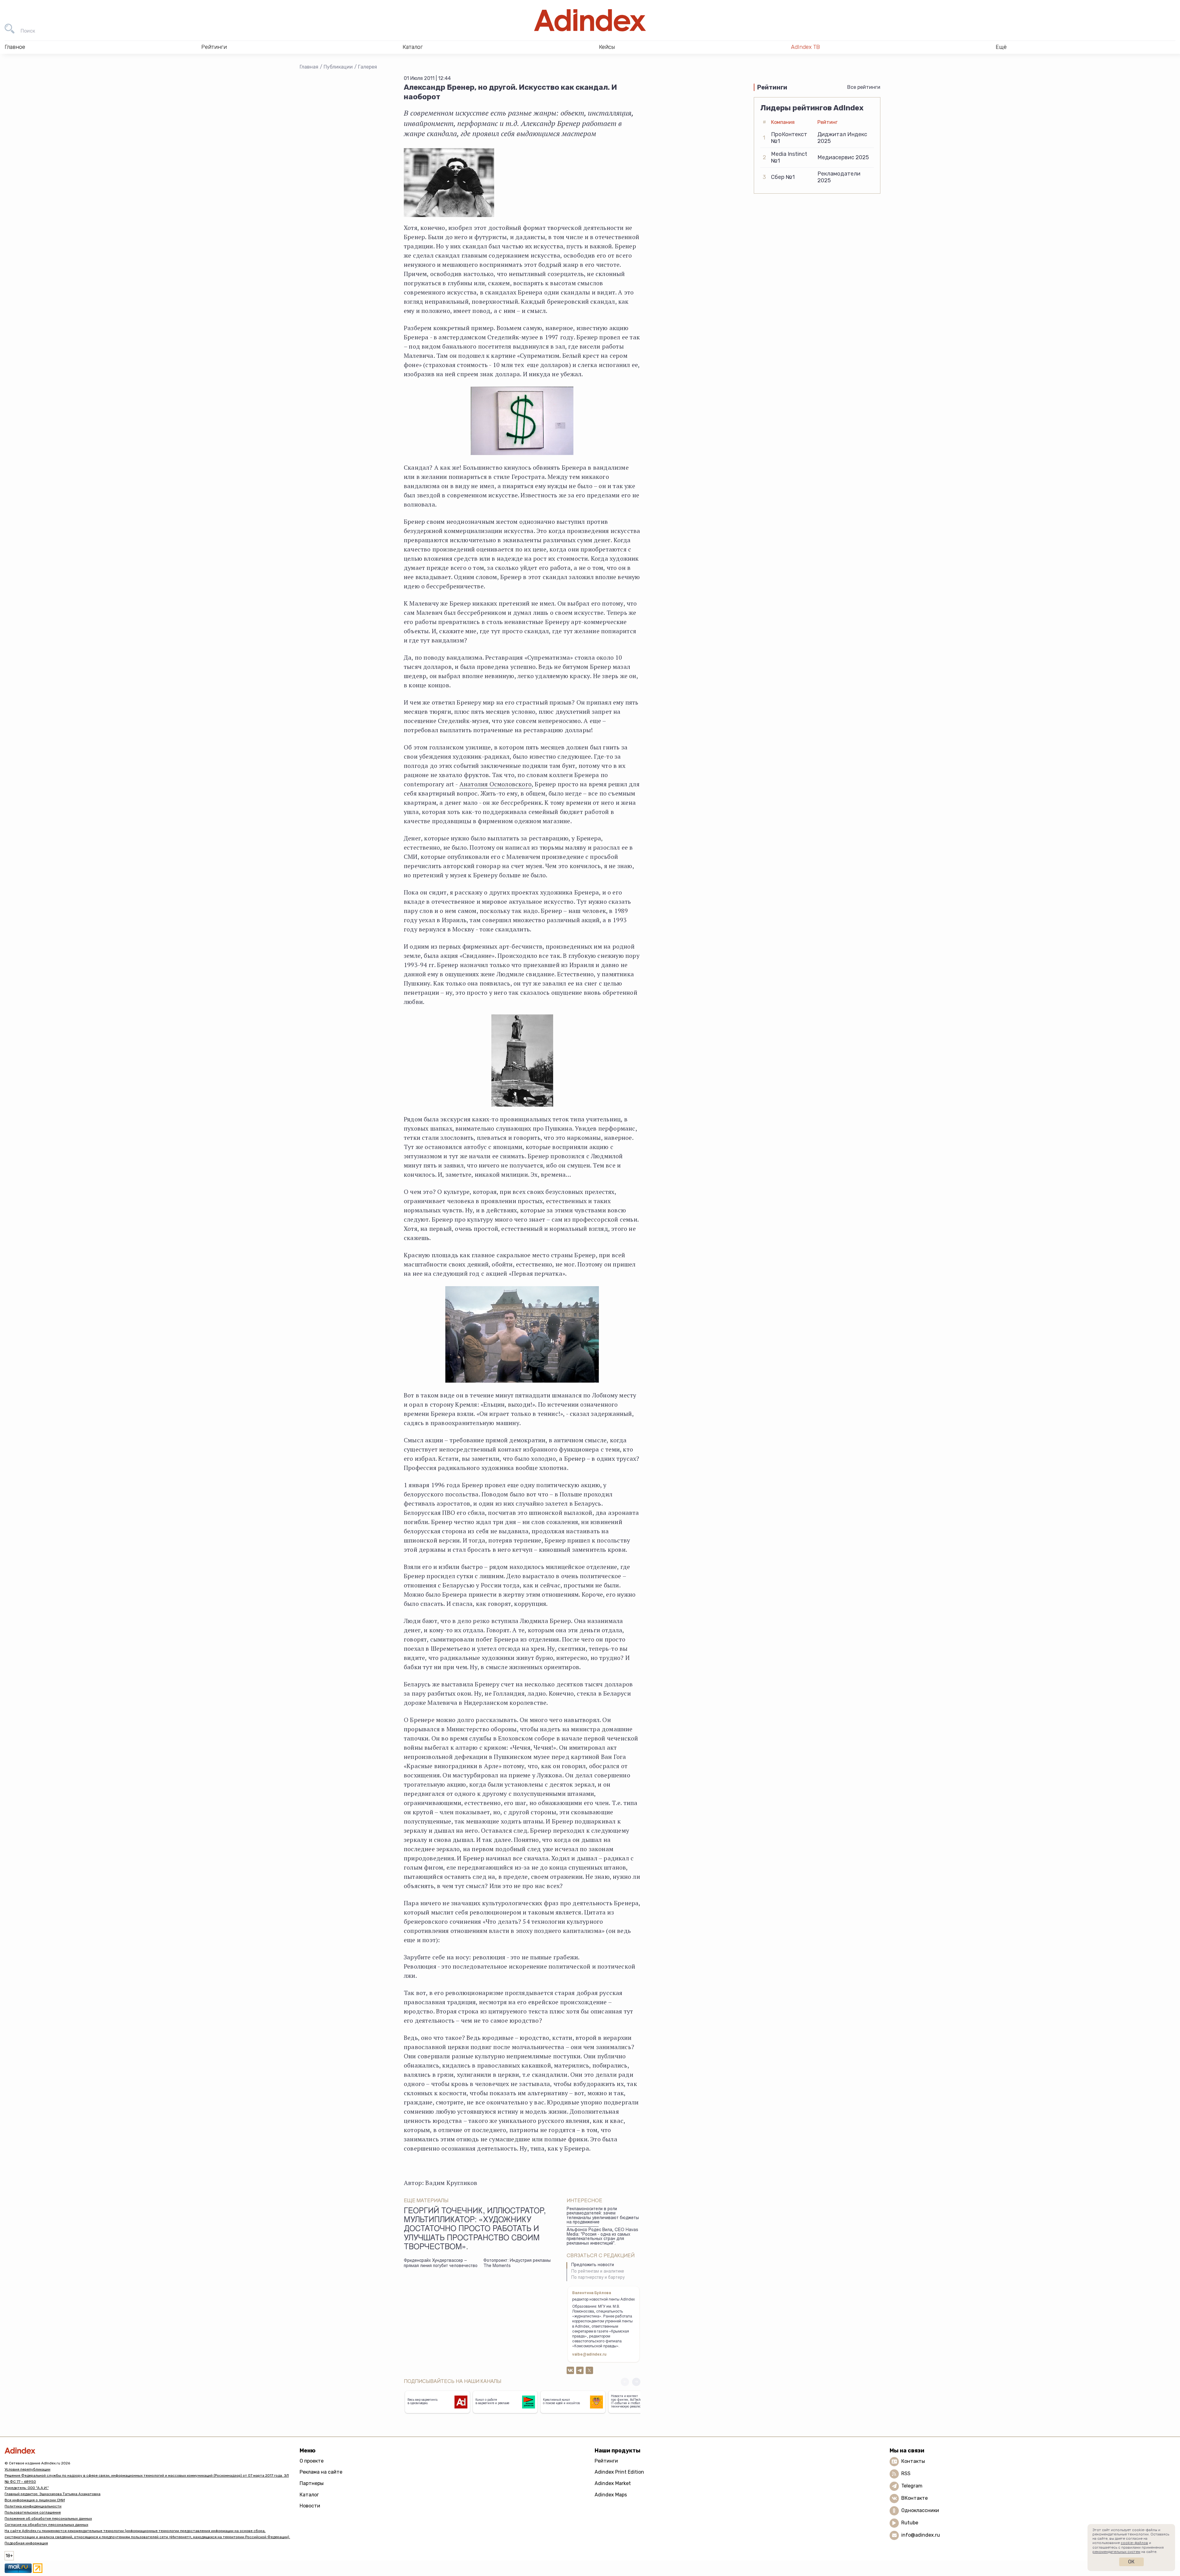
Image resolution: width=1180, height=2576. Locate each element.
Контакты (913, 2461)
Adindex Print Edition (619, 2472)
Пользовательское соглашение (33, 2512)
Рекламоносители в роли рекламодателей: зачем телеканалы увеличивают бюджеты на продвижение (603, 2216)
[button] (636, 2382)
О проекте (312, 2461)
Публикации (338, 67)
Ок (1131, 2562)
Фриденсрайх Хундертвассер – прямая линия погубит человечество (441, 2264)
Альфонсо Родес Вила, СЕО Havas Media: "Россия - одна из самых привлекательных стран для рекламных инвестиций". (602, 2237)
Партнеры (312, 2483)
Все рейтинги (864, 87)
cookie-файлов (1134, 2543)
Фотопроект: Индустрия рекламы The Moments (517, 2264)
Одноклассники (920, 2510)
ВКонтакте (914, 2498)
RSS (906, 2473)
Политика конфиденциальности (33, 2506)
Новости (310, 2506)
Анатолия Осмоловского (496, 784)
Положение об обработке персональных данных (48, 2519)
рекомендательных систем (1116, 2552)
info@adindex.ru (921, 2535)
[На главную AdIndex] (590, 20)
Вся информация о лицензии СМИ (35, 2500)
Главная (309, 67)
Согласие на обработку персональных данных (46, 2525)
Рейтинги (606, 2461)
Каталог (309, 2495)
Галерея (368, 67)
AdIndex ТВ (805, 47)
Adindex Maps (611, 2495)
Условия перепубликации (28, 2469)
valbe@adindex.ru (589, 2355)
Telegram (912, 2486)
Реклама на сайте (321, 2472)
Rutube (910, 2523)
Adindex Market (613, 2483)
